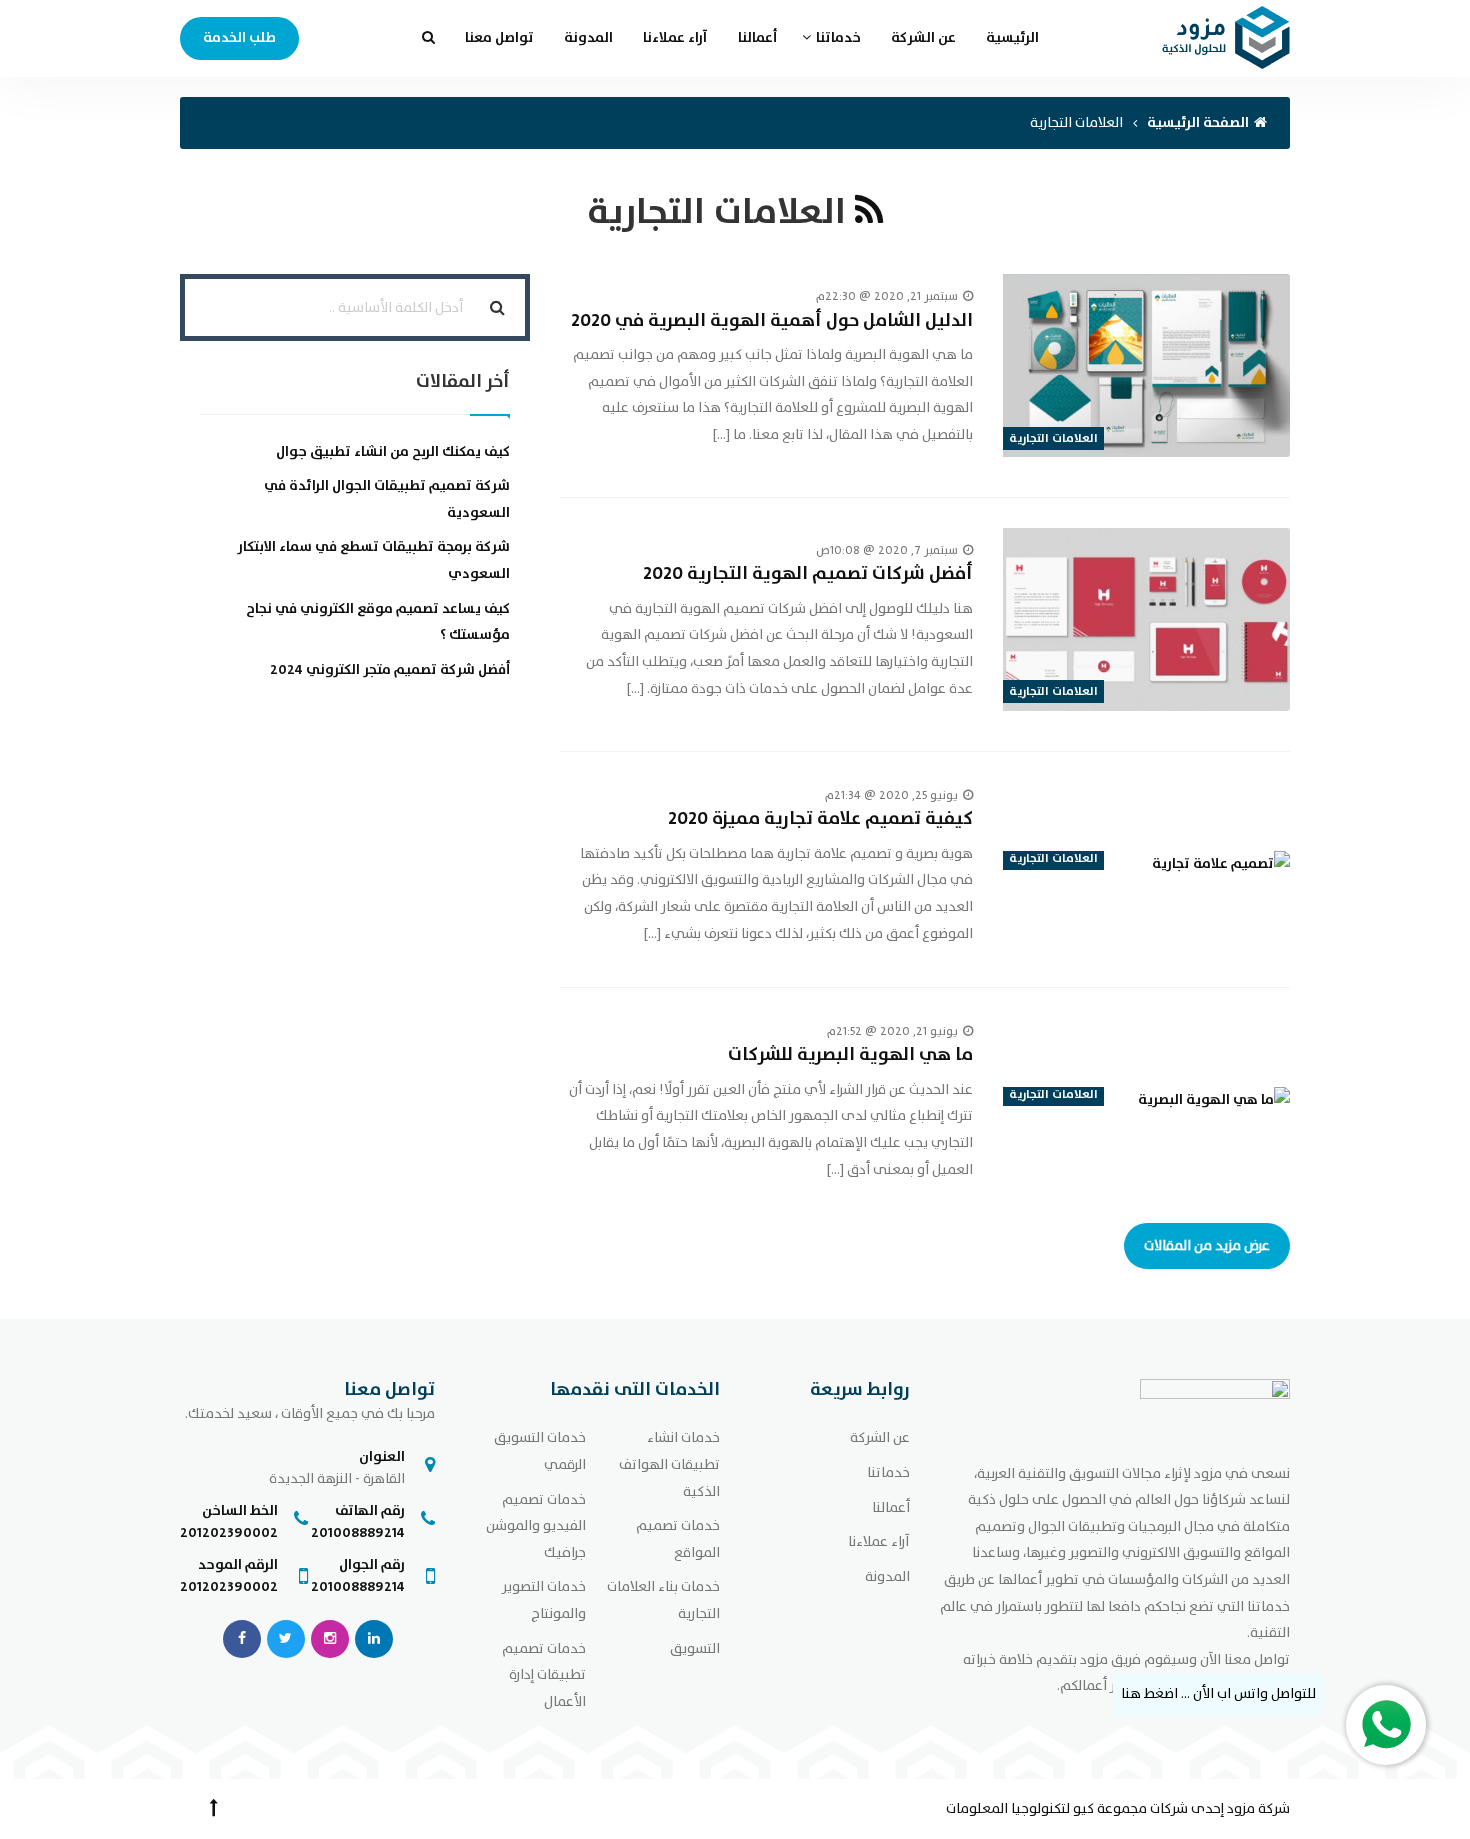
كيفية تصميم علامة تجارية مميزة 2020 (820, 818)
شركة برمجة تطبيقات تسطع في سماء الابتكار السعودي (373, 560)
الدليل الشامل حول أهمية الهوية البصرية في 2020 (772, 320)
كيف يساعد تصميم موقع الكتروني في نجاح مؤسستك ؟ (378, 622)
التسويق (695, 1648)
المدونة (588, 37)
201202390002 (229, 1532)
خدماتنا (838, 37)
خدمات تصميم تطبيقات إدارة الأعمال (544, 1675)
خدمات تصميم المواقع (678, 1539)
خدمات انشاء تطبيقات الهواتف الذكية (669, 1464)
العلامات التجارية (1053, 438)
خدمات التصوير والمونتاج (544, 1600)
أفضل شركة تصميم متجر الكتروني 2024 (390, 669)
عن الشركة (923, 37)
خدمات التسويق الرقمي (540, 1451)
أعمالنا (757, 37)
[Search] (497, 307)
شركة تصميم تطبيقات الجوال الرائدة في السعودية (387, 499)
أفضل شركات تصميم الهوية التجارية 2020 (808, 573)
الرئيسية (1012, 37)
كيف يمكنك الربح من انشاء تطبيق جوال (393, 451)
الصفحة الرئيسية (1198, 122)
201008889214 (358, 1532)
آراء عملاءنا (675, 37)
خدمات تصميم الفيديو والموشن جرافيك (536, 1526)
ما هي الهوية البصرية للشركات (850, 1054)
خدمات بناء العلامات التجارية (663, 1600)
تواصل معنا (499, 37)
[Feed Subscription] (869, 211)
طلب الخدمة (239, 37)
